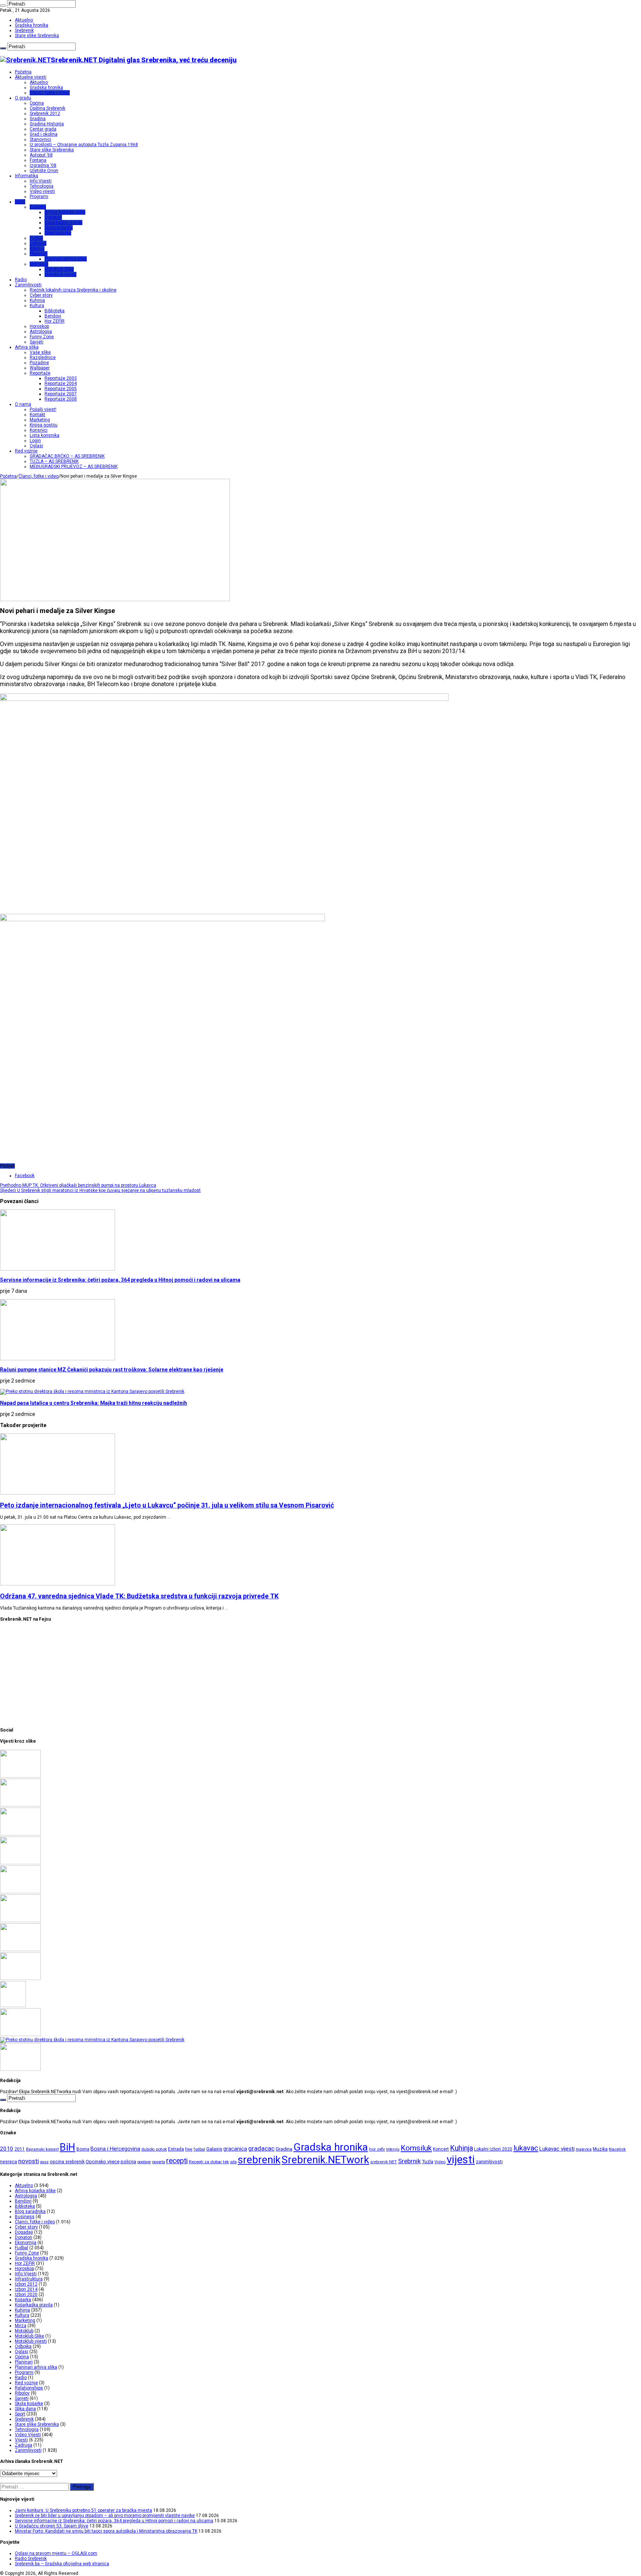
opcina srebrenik (67, 2162)
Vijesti (21, 2440)
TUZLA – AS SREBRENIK (54, 461)
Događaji (24, 2232)
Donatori (53, 217)
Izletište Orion (44, 171)
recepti (177, 2161)
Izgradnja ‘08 (43, 165)
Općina (37, 103)
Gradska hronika (32, 25)
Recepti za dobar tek (209, 2162)
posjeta (159, 2162)
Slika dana (25, 2409)
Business (25, 2217)
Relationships (29, 2388)
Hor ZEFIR (55, 321)
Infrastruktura (29, 2279)
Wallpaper (40, 368)
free (189, 2149)
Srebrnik (409, 2161)
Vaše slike (40, 352)
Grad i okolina (44, 134)
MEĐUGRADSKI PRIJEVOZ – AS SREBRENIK (74, 467)
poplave (144, 2162)
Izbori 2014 (26, 2289)
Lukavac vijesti (557, 2149)
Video (440, 2162)
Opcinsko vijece (103, 2162)
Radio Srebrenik (31, 2559)
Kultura (37, 306)
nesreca (9, 2162)
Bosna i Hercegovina (115, 2149)
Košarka (38, 207)
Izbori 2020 (26, 2295)
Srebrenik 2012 (45, 113)
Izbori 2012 (26, 2284)
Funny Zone (42, 337)
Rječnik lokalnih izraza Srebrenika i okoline (73, 290)
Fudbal (36, 238)
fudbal (199, 2149)
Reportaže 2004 (61, 383)
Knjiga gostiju (44, 425)
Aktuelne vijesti (31, 77)
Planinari (39, 254)
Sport (20, 202)
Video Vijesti (28, 2435)
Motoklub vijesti (60, 274)
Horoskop (39, 326)
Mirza (21, 2326)
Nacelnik (617, 2149)
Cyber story (41, 295)
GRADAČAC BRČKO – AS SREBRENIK (67, 456)
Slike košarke (58, 233)
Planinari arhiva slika (66, 259)
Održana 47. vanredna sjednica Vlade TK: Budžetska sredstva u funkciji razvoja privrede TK (139, 1596)
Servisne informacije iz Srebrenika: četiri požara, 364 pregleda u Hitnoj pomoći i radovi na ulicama (120, 1280)
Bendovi (53, 316)
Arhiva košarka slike (65, 212)
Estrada (176, 2149)
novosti (29, 2161)
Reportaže (40, 373)
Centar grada (43, 129)
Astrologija (41, 332)
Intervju (393, 2149)
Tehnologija (42, 186)
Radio (21, 280)
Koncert (441, 2149)
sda (233, 2162)
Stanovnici (40, 139)
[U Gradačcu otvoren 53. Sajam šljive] (20, 1863)
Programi (39, 197)
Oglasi (36, 446)
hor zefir (377, 2149)
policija (128, 2162)
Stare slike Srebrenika (37, 36)
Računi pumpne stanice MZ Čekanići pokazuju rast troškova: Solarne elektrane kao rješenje (112, 1370)
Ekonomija (26, 2243)
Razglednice (43, 358)
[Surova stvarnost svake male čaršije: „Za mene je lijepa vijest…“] (13, 2006)
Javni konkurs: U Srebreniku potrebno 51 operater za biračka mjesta (83, 2510)
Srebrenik (24, 30)
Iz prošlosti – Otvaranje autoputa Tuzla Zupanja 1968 (84, 145)
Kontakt (37, 415)
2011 (20, 2149)
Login (35, 441)
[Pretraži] (3, 6)
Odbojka (38, 243)
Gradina (38, 119)
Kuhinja (37, 300)
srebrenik (259, 2160)
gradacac (261, 2148)
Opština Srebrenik (47, 108)
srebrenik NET (384, 2162)
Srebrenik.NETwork (325, 2160)
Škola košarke (59, 228)
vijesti (461, 2160)
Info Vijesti (41, 181)
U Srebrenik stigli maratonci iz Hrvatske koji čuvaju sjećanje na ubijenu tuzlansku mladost (100, 1190)
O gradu (23, 98)
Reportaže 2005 (61, 389)
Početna (23, 72)
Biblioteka (55, 311)
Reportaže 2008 (61, 399)
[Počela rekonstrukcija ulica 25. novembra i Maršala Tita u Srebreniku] (20, 1979)
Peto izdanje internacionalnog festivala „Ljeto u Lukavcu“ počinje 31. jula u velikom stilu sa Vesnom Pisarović (167, 1505)
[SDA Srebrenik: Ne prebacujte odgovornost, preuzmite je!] (20, 2069)
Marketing (40, 420)
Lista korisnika (45, 435)
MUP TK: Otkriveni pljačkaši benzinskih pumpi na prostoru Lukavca (78, 1185)
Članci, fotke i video (50, 93)
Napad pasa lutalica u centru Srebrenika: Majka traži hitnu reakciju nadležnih (93, 1403)
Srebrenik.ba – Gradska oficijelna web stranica (62, 2564)
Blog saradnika (30, 2211)
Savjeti (37, 342)
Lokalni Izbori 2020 (493, 2149)
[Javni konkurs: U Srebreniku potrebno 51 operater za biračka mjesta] (20, 1776)
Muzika (600, 2149)
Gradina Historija (47, 124)
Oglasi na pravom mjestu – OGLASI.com (56, 2553)
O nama (23, 404)
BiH (68, 2147)
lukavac (526, 2148)
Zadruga (24, 2445)
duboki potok (154, 2149)
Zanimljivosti (28, 285)
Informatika (27, 176)
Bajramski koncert (42, 2149)
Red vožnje (26, 451)
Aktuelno (24, 20)
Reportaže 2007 (61, 394)
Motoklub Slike (59, 269)
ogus (44, 2162)
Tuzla (428, 2162)
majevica (584, 2149)
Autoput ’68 (41, 155)
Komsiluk (416, 2148)
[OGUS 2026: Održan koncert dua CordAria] (20, 1921)
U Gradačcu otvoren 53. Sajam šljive (52, 2526)
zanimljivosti (489, 2162)
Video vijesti (42, 191)
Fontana (38, 160)
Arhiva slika (27, 347)
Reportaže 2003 (61, 378)
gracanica (235, 2149)
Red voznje (26, 2383)
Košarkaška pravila (63, 223)
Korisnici (39, 430)
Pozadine (39, 363)
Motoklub (39, 264)
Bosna (83, 2149)
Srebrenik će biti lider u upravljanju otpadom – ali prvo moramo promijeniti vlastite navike (105, 2516)
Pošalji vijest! (43, 409)
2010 (7, 2149)
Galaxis (214, 2149)
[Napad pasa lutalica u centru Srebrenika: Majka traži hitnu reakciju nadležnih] (92, 2040)
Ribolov (37, 248)
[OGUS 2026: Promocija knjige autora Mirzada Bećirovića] (20, 1950)
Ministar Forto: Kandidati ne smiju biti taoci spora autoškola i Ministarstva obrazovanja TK (106, 2531)
